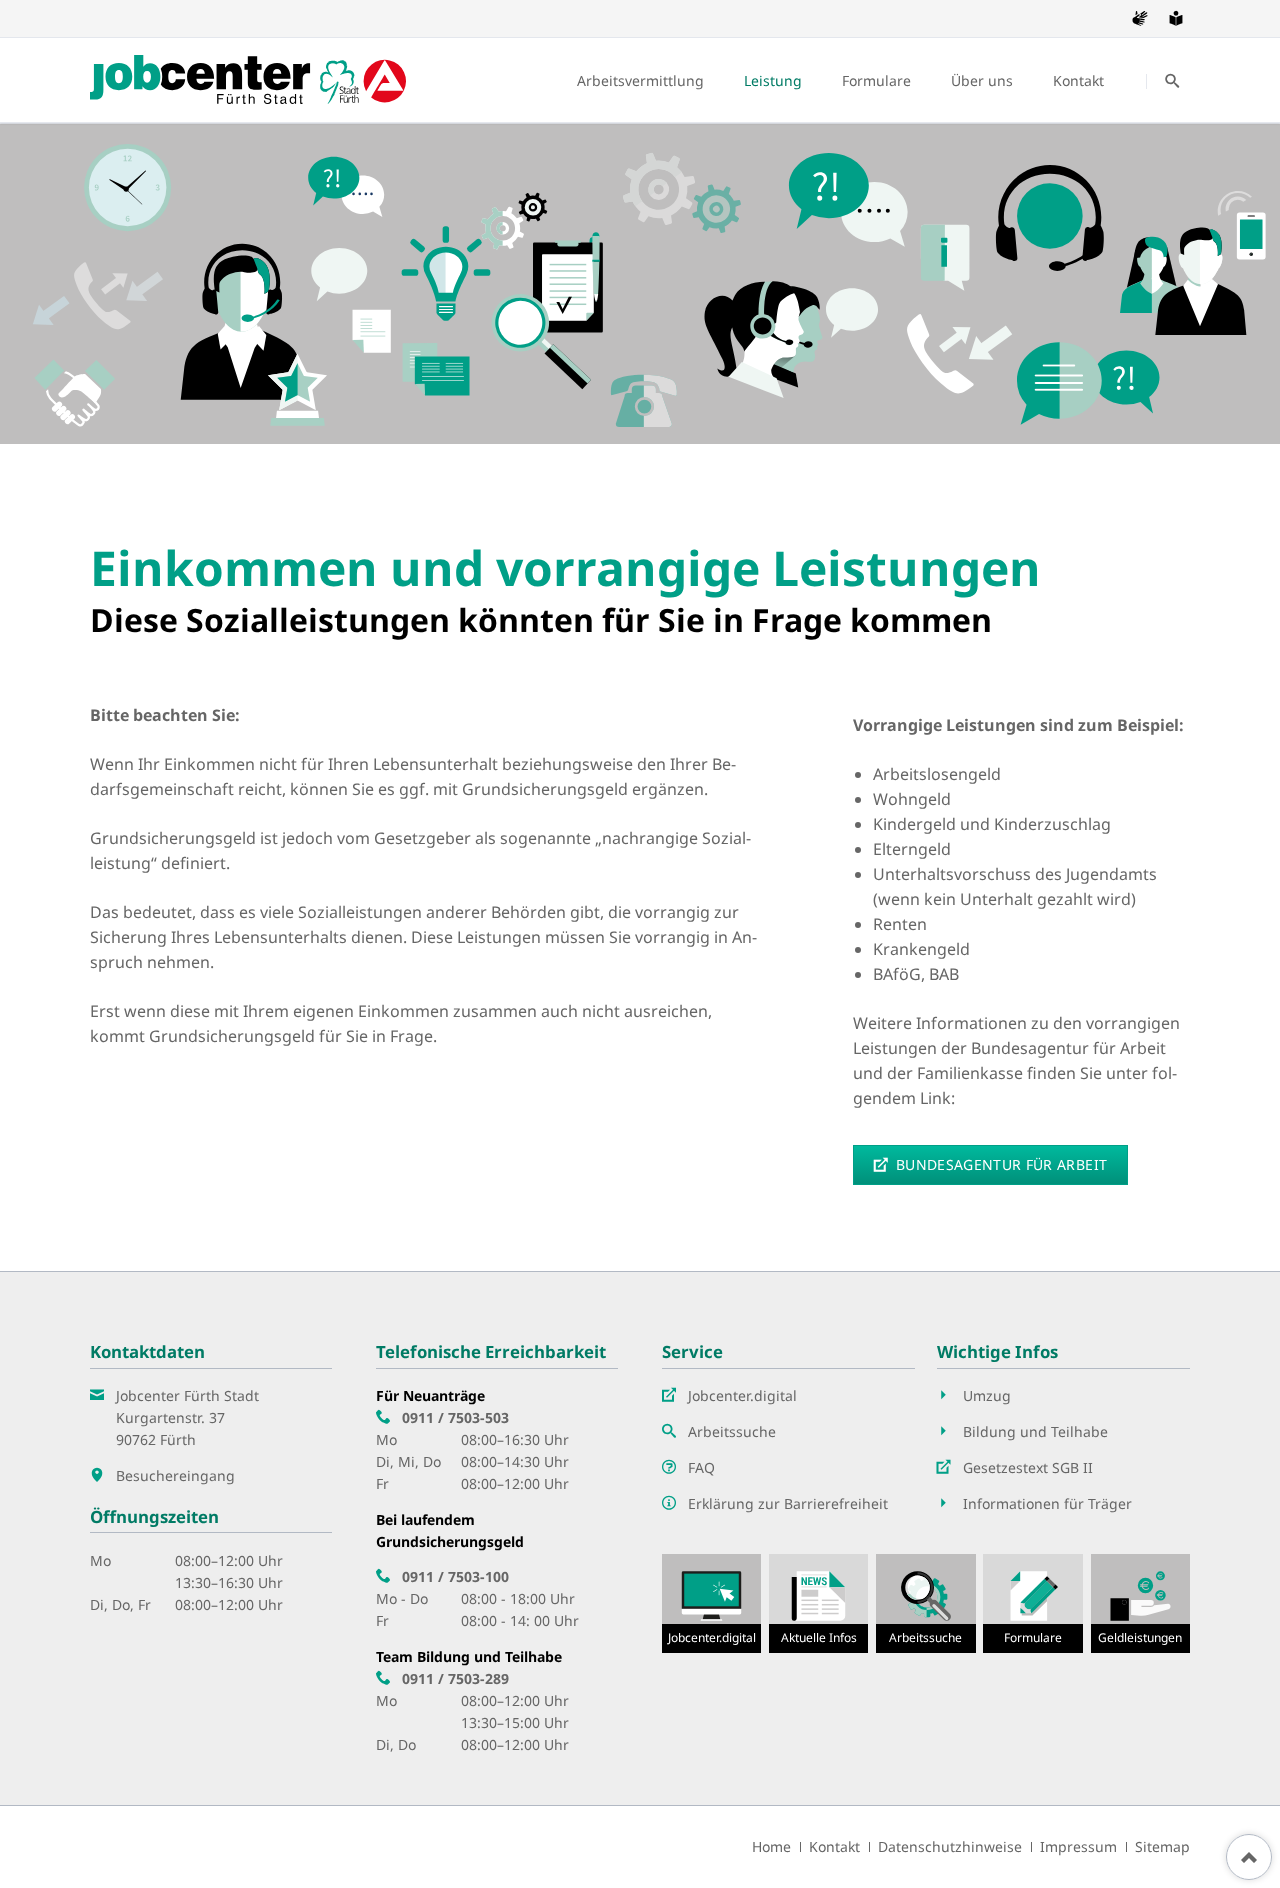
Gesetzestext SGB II (1028, 1467)
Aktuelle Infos (819, 1637)
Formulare (1033, 1637)
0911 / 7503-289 (455, 1678)
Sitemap (1162, 1846)
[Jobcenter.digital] (711, 1603)
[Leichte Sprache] (1176, 18)
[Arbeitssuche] (925, 1603)
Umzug (987, 1395)
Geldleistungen (1140, 1637)
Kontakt (834, 1846)
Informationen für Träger (1047, 1503)
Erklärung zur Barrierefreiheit (788, 1503)
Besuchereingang (175, 1475)
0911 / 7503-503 (455, 1417)
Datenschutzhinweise (950, 1846)
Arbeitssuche (732, 1431)
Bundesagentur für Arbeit (1000, 1164)
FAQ (701, 1467)
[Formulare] (1032, 1603)
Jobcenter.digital (742, 1395)
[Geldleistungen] (1140, 1603)
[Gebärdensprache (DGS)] (1140, 18)
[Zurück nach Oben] (1249, 1857)
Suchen (1172, 81)
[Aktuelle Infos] (818, 1603)
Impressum (1078, 1846)
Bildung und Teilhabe (1035, 1431)
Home (771, 1846)
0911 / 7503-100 (455, 1576)
